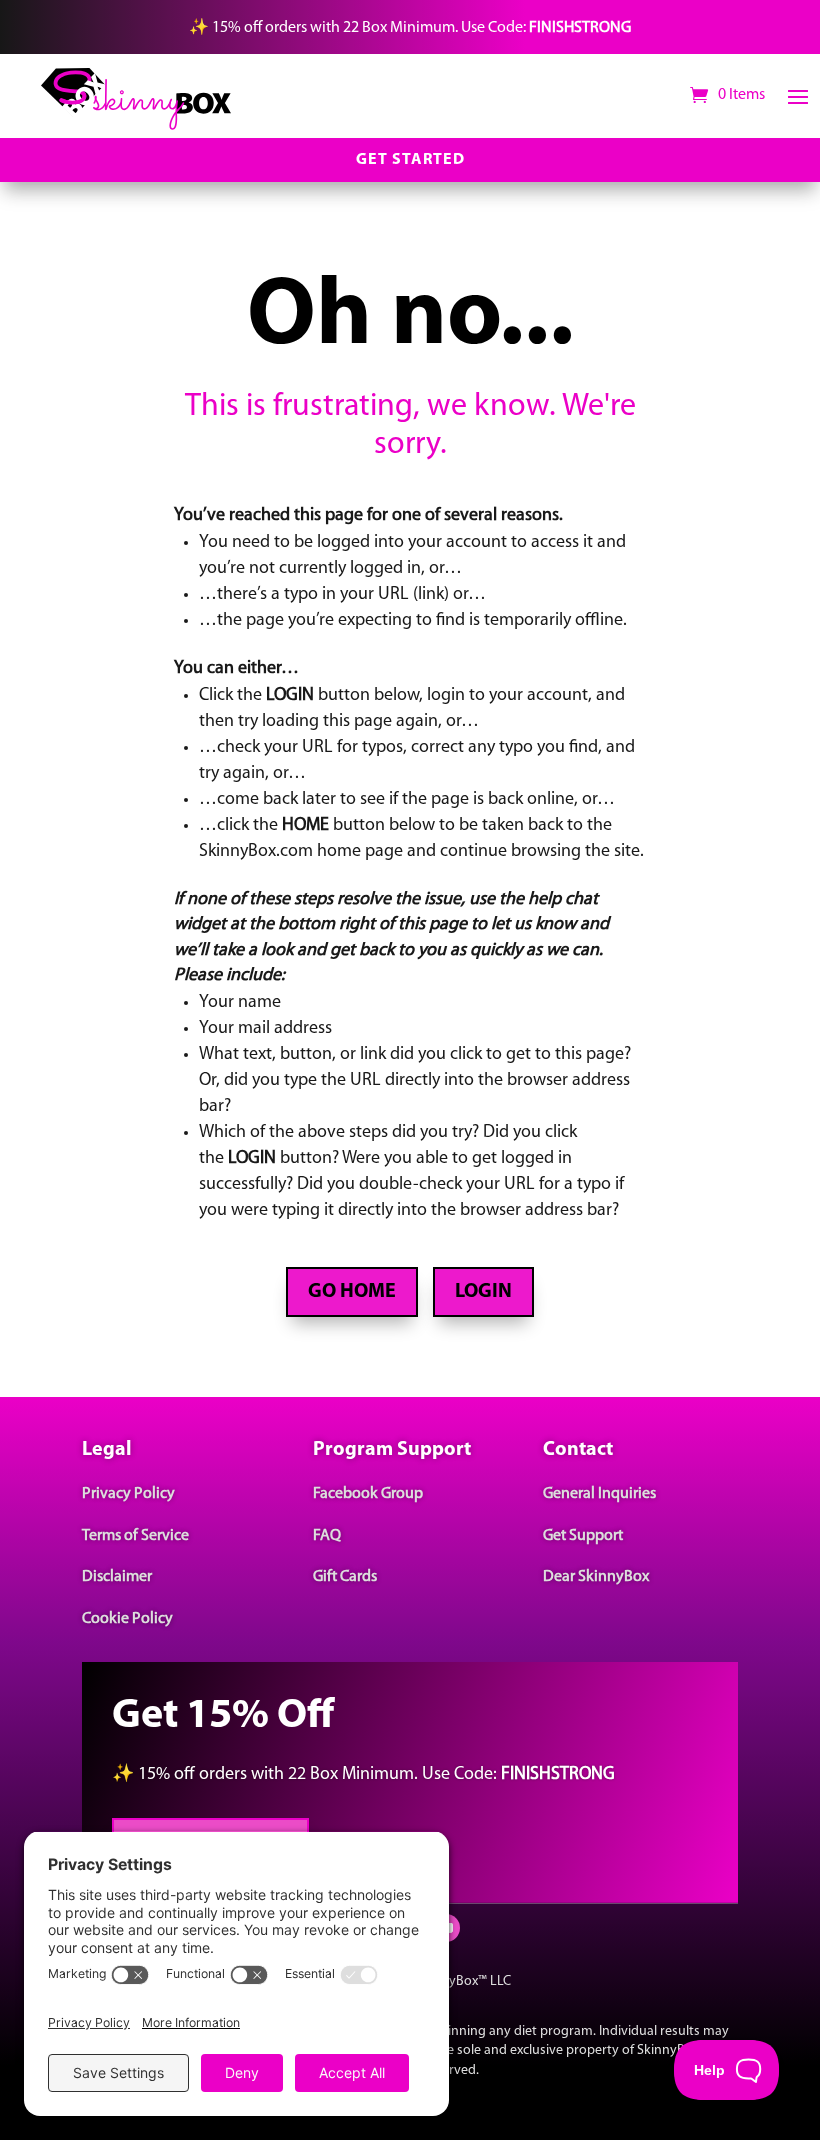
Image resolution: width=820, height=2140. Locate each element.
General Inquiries (599, 1494)
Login (483, 1292)
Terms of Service (135, 1536)
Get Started (410, 160)
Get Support (583, 1536)
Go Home (352, 1292)
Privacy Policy (128, 1494)
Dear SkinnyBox (596, 1577)
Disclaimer (117, 1577)
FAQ (327, 1536)
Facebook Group (368, 1494)
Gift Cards (345, 1577)
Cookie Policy (127, 1619)
